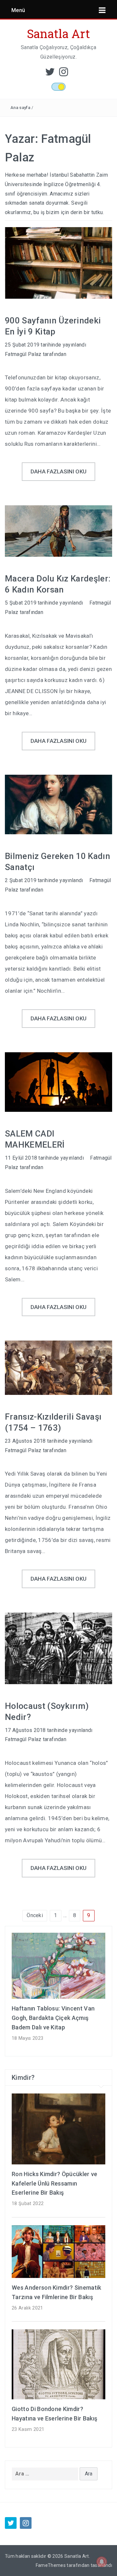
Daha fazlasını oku (59, 471)
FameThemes (51, 2565)
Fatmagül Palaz (23, 354)
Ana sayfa (20, 108)
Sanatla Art (59, 34)
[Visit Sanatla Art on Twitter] (50, 74)
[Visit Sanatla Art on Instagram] (64, 74)
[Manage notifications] (102, 2562)
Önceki (35, 1915)
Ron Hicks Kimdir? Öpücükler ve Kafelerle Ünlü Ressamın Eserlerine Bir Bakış (55, 2183)
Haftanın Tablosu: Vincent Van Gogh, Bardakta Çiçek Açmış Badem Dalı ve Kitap (53, 2018)
